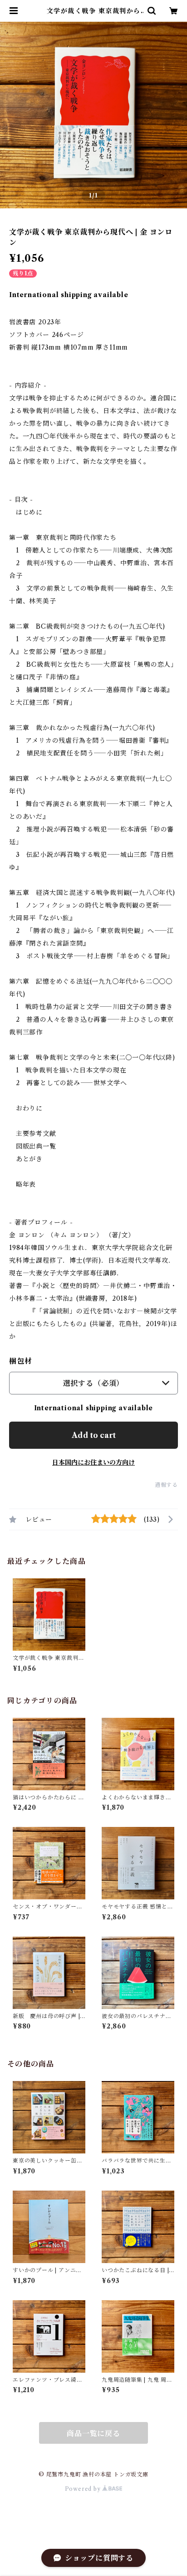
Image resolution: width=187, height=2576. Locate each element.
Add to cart (94, 1435)
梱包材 (20, 1361)
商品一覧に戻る (93, 2433)
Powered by (84, 2489)
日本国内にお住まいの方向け (93, 1462)
